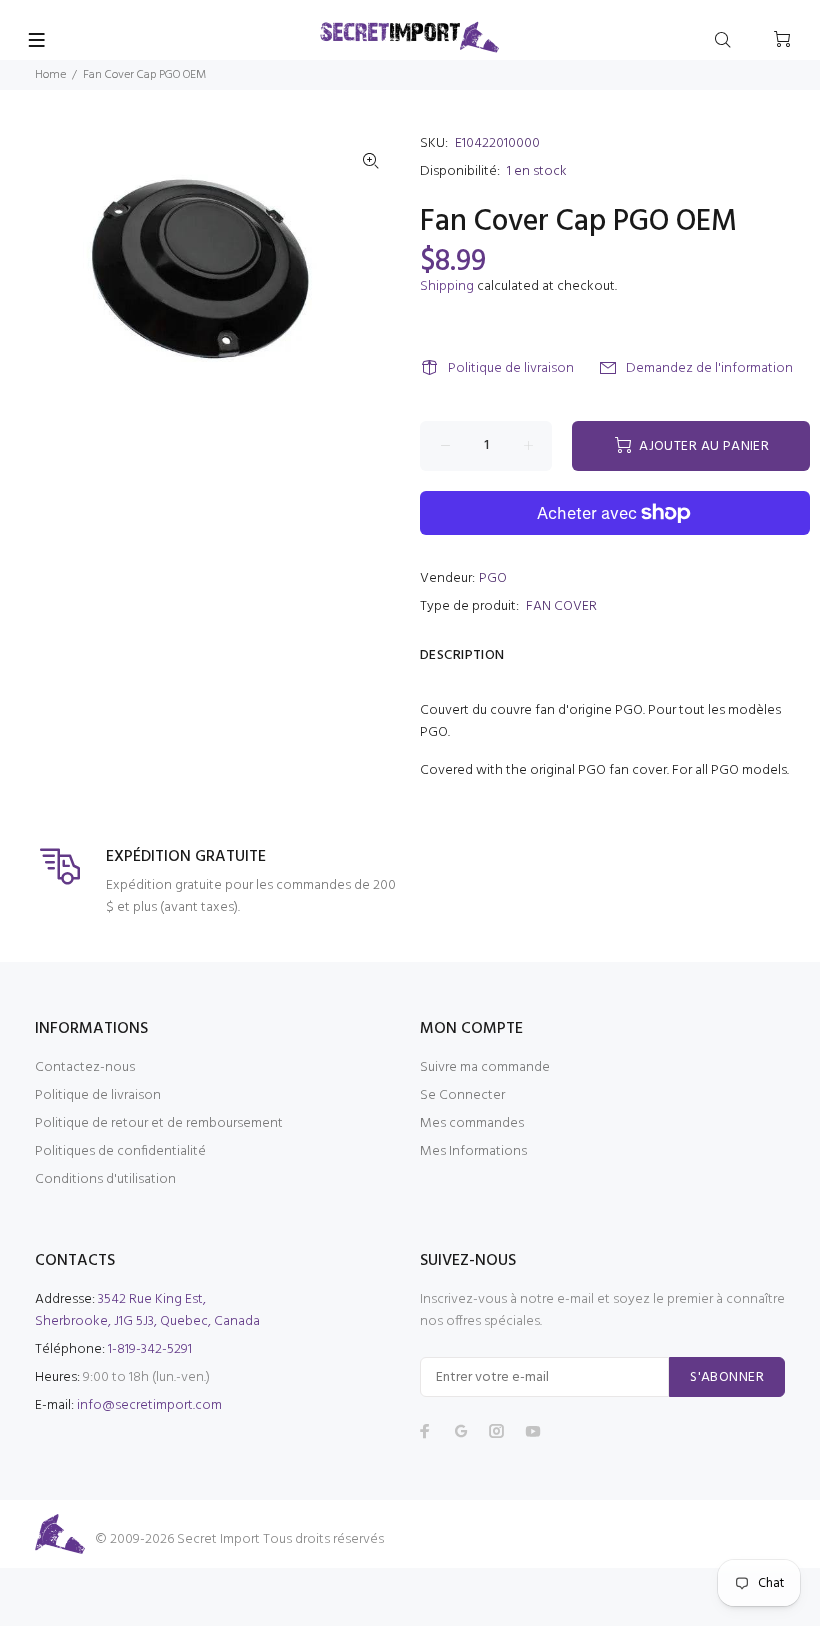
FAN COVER (561, 606)
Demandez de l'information (709, 368)
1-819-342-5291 (150, 1349)
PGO (493, 578)
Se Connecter (462, 1095)
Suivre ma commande (485, 1067)
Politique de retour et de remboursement (159, 1123)
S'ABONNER (727, 1377)
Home (50, 75)
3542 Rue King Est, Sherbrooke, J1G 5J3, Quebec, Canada (147, 1310)
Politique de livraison (511, 368)
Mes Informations (473, 1151)
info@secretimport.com (149, 1405)
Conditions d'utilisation (105, 1179)
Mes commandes (472, 1123)
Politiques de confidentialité (120, 1151)
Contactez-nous (85, 1067)
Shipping (447, 286)
